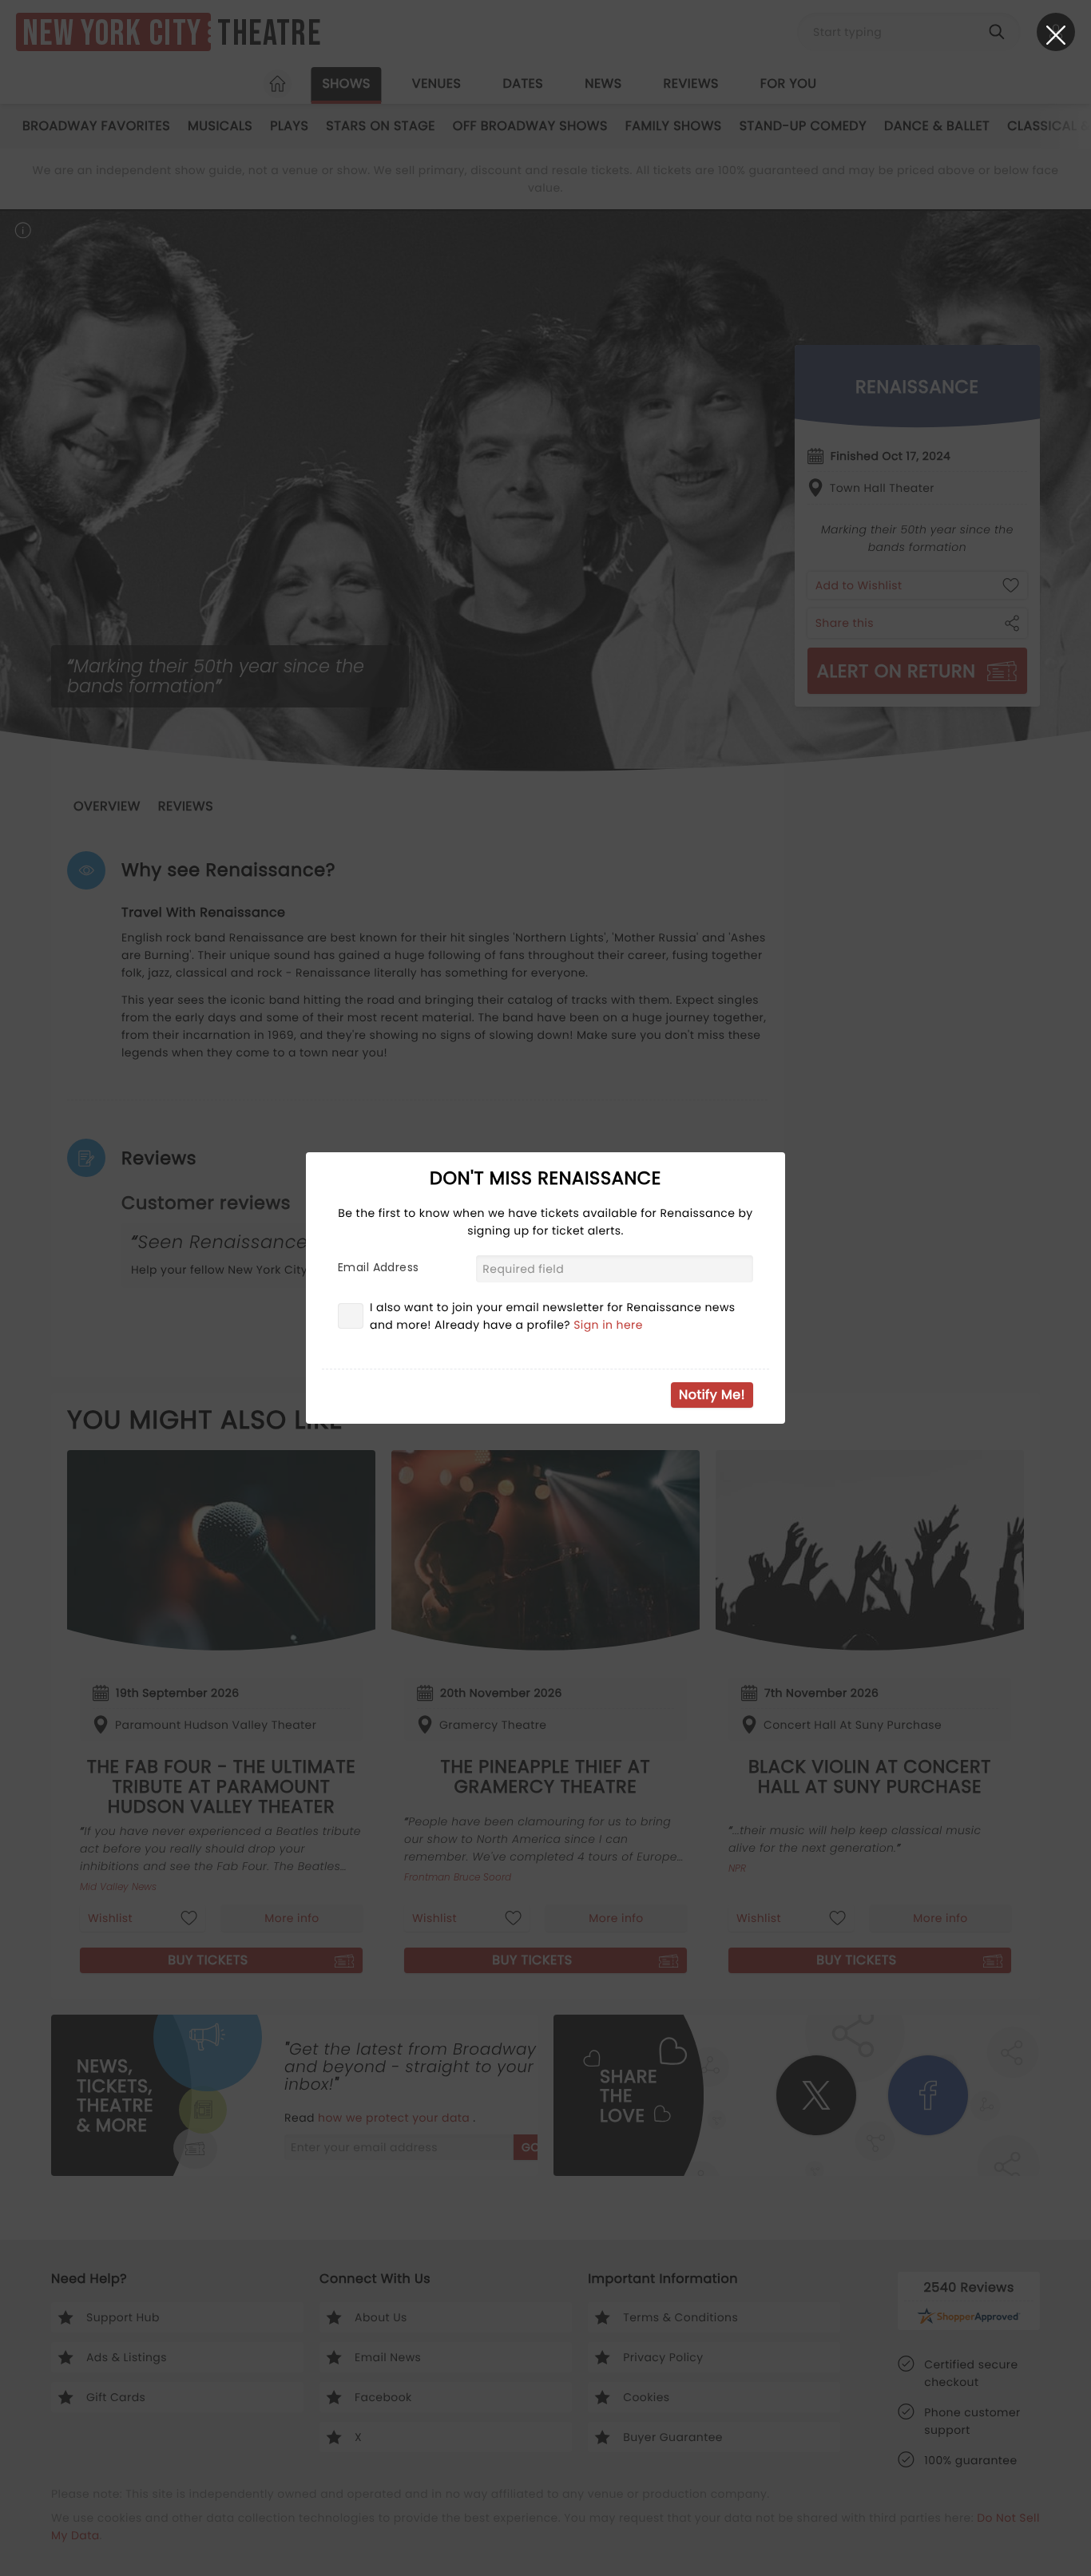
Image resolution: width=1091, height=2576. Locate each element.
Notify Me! (712, 1395)
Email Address (378, 1267)
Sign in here (608, 1325)
